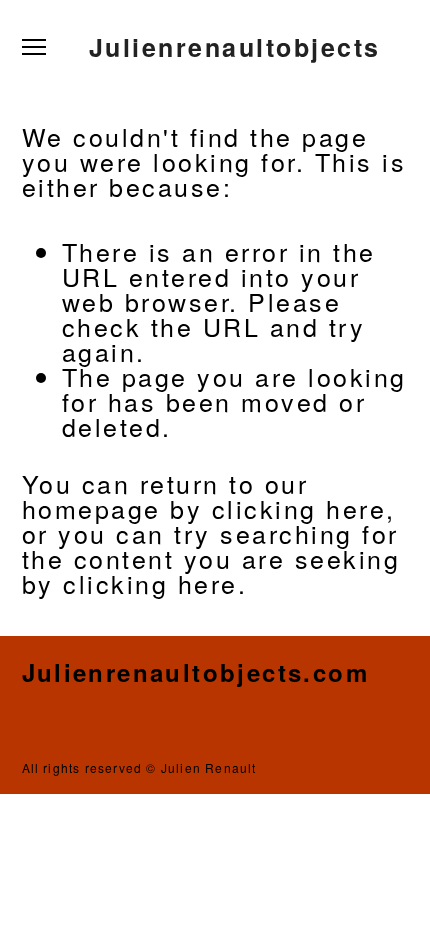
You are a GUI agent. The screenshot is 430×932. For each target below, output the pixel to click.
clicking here (299, 508)
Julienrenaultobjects (235, 47)
